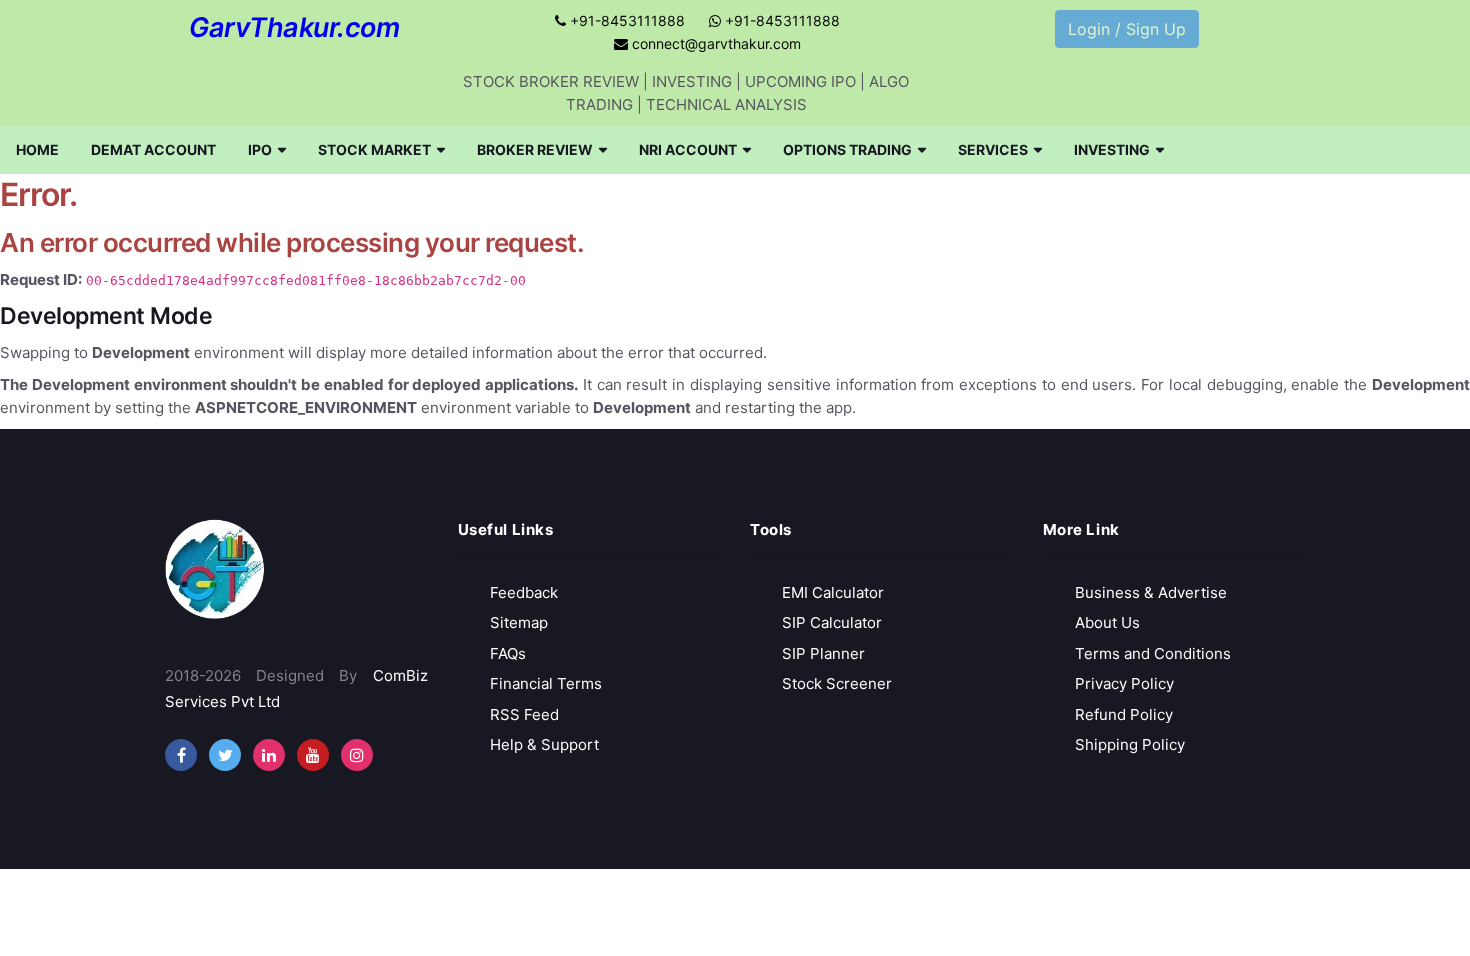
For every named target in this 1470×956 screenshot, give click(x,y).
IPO (260, 149)
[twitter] (225, 755)
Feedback (524, 592)
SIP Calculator (832, 622)
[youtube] (313, 755)
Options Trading (847, 149)
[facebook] (181, 755)
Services (993, 149)
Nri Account (688, 149)
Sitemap (519, 622)
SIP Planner (823, 653)
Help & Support (544, 744)
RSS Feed (524, 714)
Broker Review (535, 149)
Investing (1112, 149)
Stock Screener (837, 683)
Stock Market (374, 149)
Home (37, 149)
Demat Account (153, 149)
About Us (1107, 622)
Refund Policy (1124, 714)
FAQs (508, 653)
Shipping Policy (1130, 744)
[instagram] (269, 755)
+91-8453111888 (625, 20)
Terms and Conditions (1153, 653)
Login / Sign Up (1127, 29)
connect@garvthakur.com (714, 43)
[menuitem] (37, 150)
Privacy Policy (1124, 683)
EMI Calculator (833, 592)
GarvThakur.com (294, 27)
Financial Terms (546, 683)
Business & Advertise (1151, 592)
